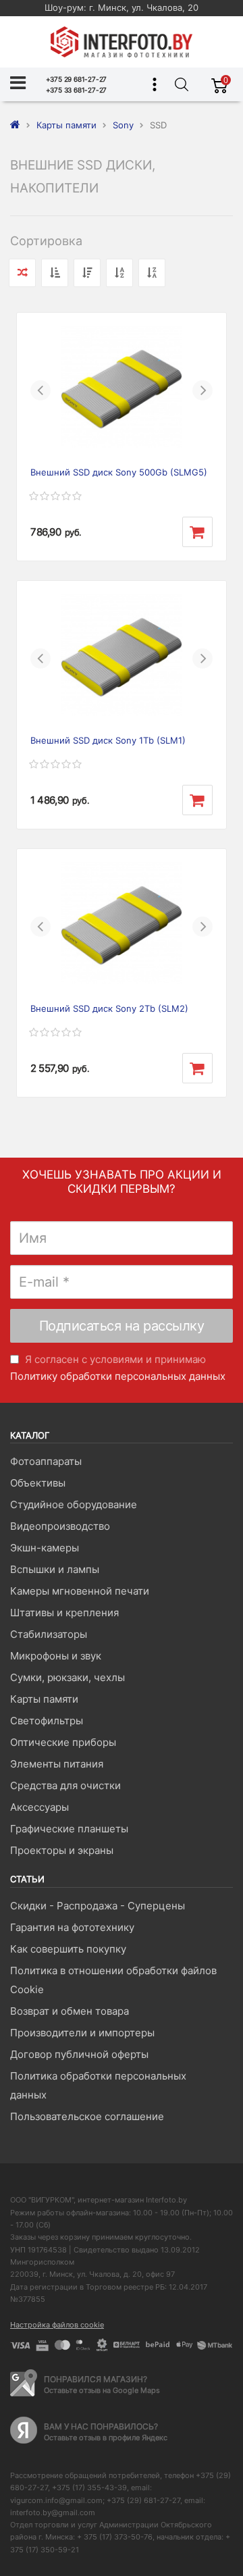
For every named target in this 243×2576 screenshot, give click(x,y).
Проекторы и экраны (62, 1850)
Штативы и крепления (64, 1613)
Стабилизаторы (49, 1634)
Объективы (38, 1483)
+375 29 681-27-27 (77, 79)
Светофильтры (47, 1721)
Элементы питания (57, 1764)
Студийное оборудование (74, 1504)
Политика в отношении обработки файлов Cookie (113, 1980)
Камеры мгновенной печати (80, 1591)
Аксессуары (39, 1807)
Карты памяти (44, 1699)
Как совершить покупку (68, 1949)
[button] (40, 390)
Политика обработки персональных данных (98, 2085)
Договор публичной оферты (79, 2054)
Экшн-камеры (45, 1548)
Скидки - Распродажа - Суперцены (98, 1906)
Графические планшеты (69, 1829)
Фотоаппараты (46, 1461)
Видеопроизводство (60, 1526)
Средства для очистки (65, 1785)
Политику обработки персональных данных (118, 1376)
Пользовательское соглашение (87, 2116)
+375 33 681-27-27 (77, 90)
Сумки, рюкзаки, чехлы (67, 1677)
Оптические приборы (63, 1742)
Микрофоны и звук (56, 1656)
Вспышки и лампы (55, 1569)
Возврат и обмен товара (70, 2011)
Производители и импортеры (82, 2033)
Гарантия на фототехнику (72, 1927)
